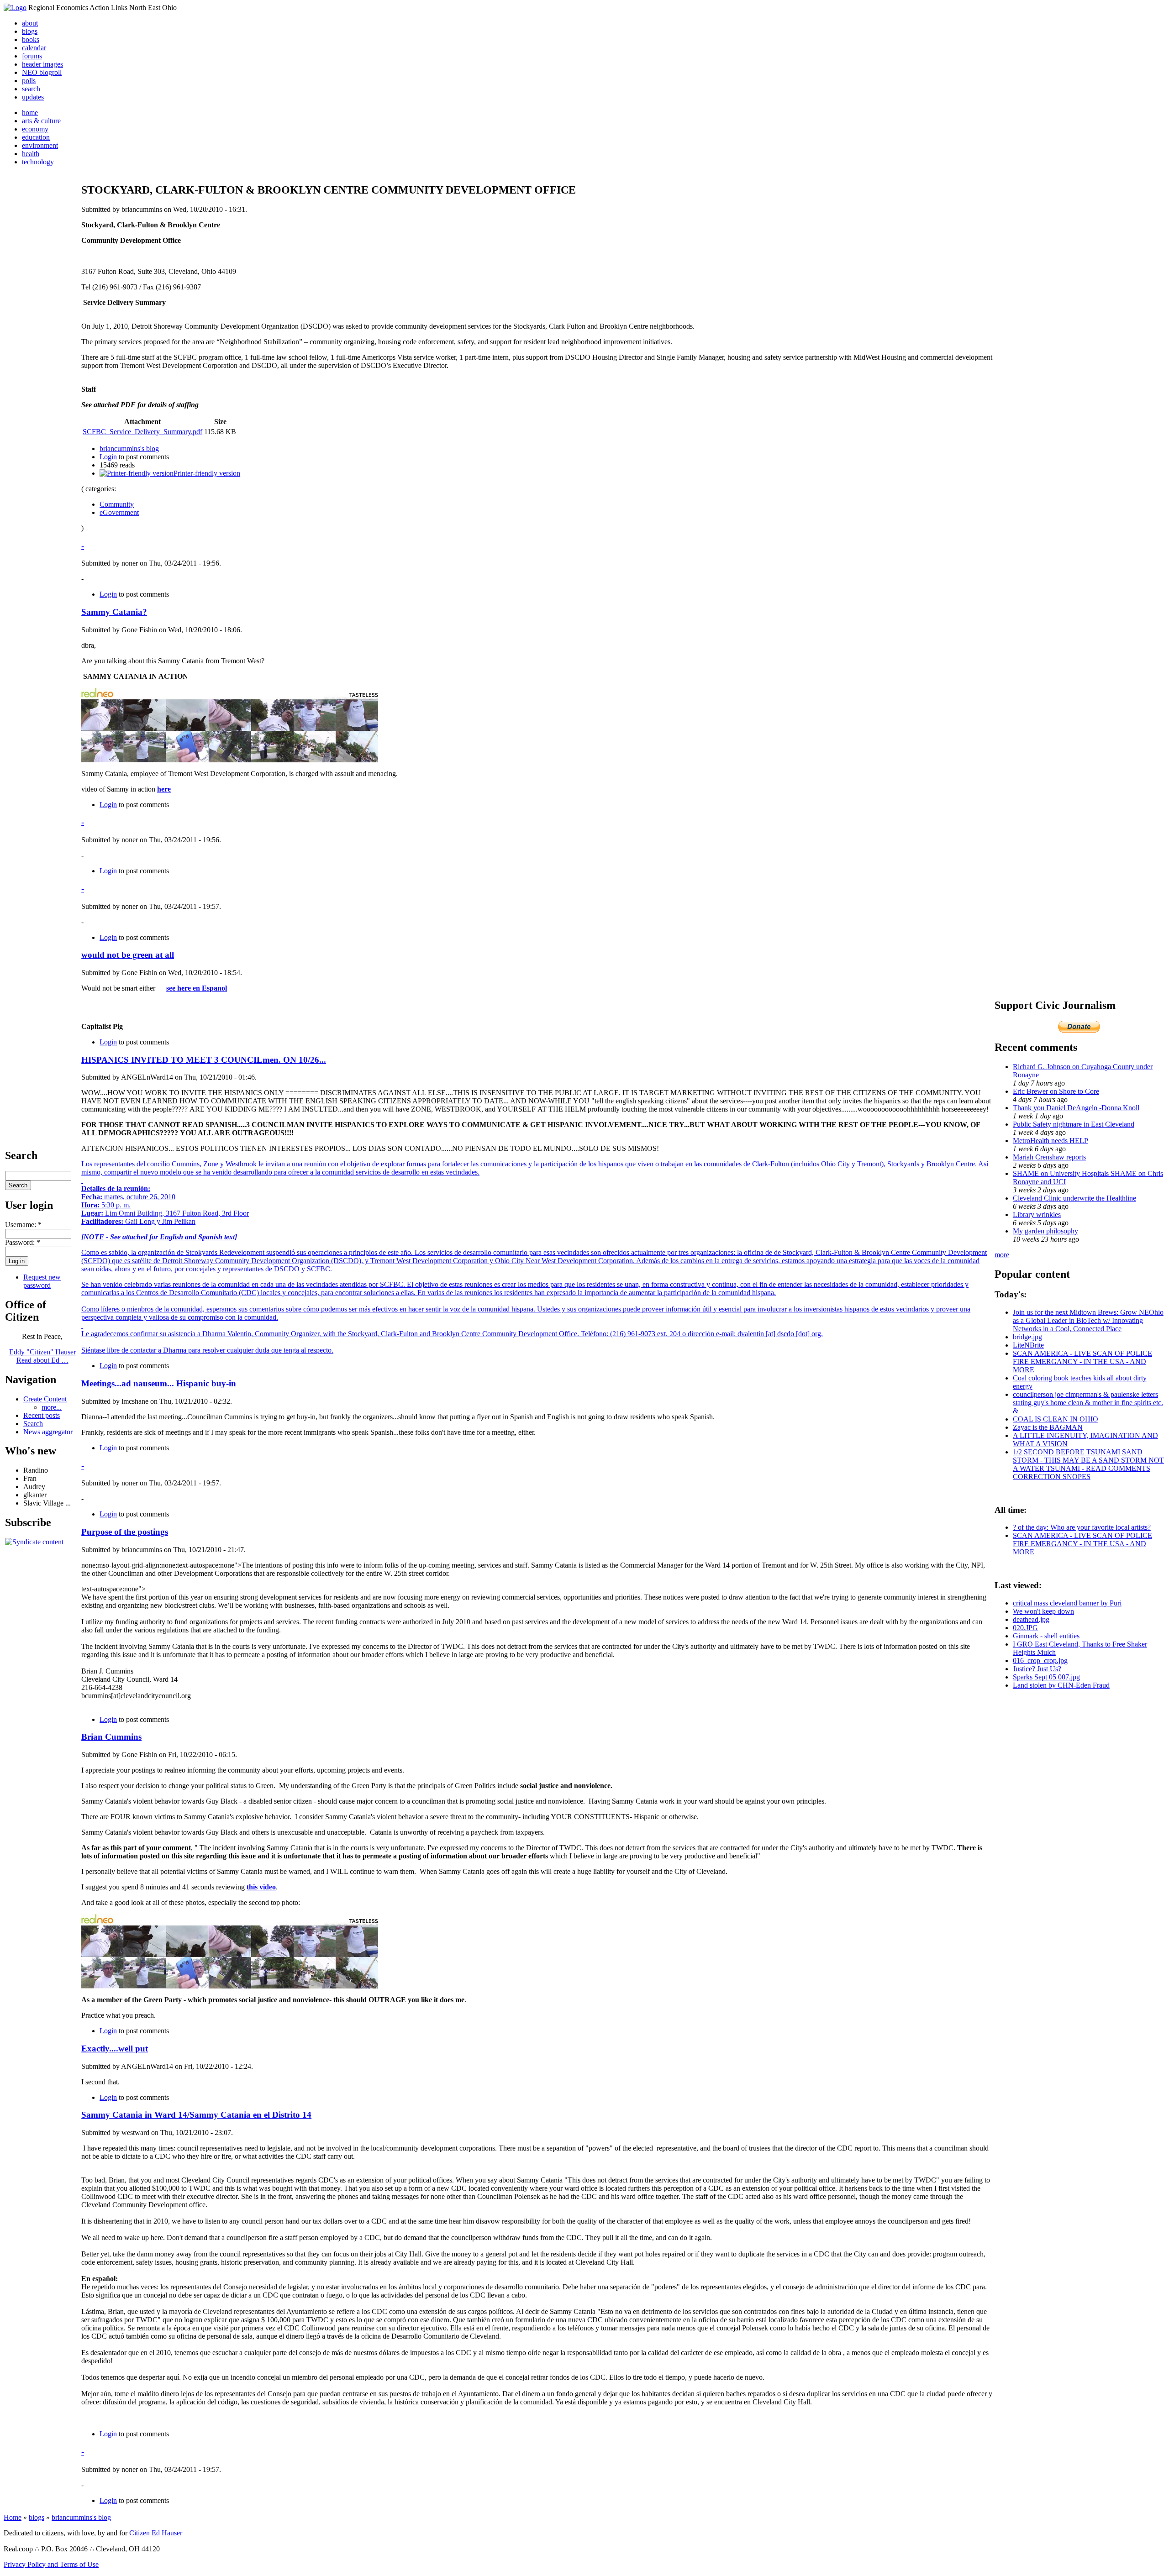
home (30, 113)
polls (29, 81)
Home (13, 2517)
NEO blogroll (42, 72)
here (164, 789)
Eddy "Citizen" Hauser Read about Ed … (42, 1356)
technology (38, 162)
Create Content (45, 1399)
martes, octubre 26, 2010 (128, 1197)
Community (117, 504)
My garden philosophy (1045, 1231)
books (31, 39)
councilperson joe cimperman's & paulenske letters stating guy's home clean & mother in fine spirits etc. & (1088, 1403)
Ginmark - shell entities (1046, 1636)
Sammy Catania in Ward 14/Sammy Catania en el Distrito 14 (196, 2115)
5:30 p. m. (106, 1205)
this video (261, 1887)
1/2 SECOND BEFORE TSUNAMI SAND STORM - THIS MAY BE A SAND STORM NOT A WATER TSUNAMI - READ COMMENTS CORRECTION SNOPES (1088, 1464)
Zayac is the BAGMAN (1048, 1427)
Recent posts (42, 1415)
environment (40, 145)
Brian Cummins (111, 1737)
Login (108, 457)
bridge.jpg (1027, 1337)
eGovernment (119, 512)
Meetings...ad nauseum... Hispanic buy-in (159, 1383)
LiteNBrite (1028, 1345)
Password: (23, 1242)
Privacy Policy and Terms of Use (51, 2564)
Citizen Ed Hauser (156, 2533)
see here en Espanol (197, 988)
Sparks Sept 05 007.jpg (1046, 1677)
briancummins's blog (129, 449)
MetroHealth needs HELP (1051, 1141)
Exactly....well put (115, 2049)
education (36, 137)
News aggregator (48, 1432)
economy (35, 129)
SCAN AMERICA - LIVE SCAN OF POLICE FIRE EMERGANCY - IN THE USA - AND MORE (1082, 1361)
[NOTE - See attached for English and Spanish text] (159, 1237)
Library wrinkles (1037, 1215)
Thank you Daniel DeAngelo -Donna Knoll (1076, 1108)
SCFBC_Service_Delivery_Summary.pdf (142, 432)
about (30, 23)
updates (33, 97)
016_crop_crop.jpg (1040, 1660)
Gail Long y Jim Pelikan (138, 1221)
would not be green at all (128, 955)
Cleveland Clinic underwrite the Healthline (1074, 1198)
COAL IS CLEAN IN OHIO (1056, 1419)
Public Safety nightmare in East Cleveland (1074, 1124)
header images (42, 64)
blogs (30, 31)
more (1002, 1255)
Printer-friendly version (207, 473)
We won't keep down (1043, 1611)
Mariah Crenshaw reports (1049, 1157)
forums (32, 56)
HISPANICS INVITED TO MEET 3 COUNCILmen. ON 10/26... (204, 1060)
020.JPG (1025, 1628)
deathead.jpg (1031, 1619)
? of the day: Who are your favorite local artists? (1082, 1527)
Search (33, 1424)
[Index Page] (15, 8)
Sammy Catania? (114, 612)
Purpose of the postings (125, 1532)
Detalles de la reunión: (116, 1188)
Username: (23, 1225)
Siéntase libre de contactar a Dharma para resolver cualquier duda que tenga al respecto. (207, 1350)
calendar (34, 48)
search (31, 89)
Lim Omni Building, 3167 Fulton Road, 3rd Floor (165, 1213)
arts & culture (41, 121)
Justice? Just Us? (1037, 1669)
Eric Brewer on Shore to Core (1056, 1091)
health (31, 154)
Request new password (42, 1281)
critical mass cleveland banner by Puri (1067, 1603)
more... (52, 1407)
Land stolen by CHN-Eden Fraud (1061, 1685)
